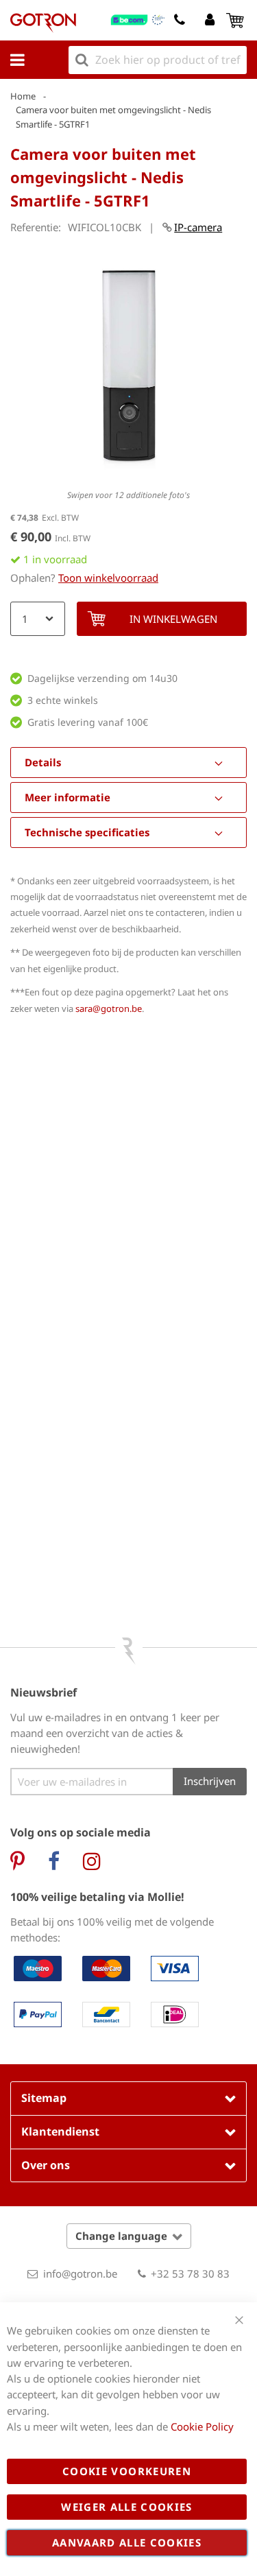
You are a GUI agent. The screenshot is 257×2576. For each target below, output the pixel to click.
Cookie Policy (202, 2426)
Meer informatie (68, 797)
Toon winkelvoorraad (108, 578)
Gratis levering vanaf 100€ (88, 722)
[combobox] (158, 60)
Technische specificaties (87, 832)
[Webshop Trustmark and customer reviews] (138, 20)
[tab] (128, 763)
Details (43, 762)
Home (23, 96)
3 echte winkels (63, 700)
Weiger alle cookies (127, 2507)
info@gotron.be (80, 2273)
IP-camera (198, 227)
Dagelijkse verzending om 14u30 (102, 678)
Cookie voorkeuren (127, 2471)
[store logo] (43, 23)
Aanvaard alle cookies (127, 2542)
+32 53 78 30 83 (190, 2273)
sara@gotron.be (109, 1008)
